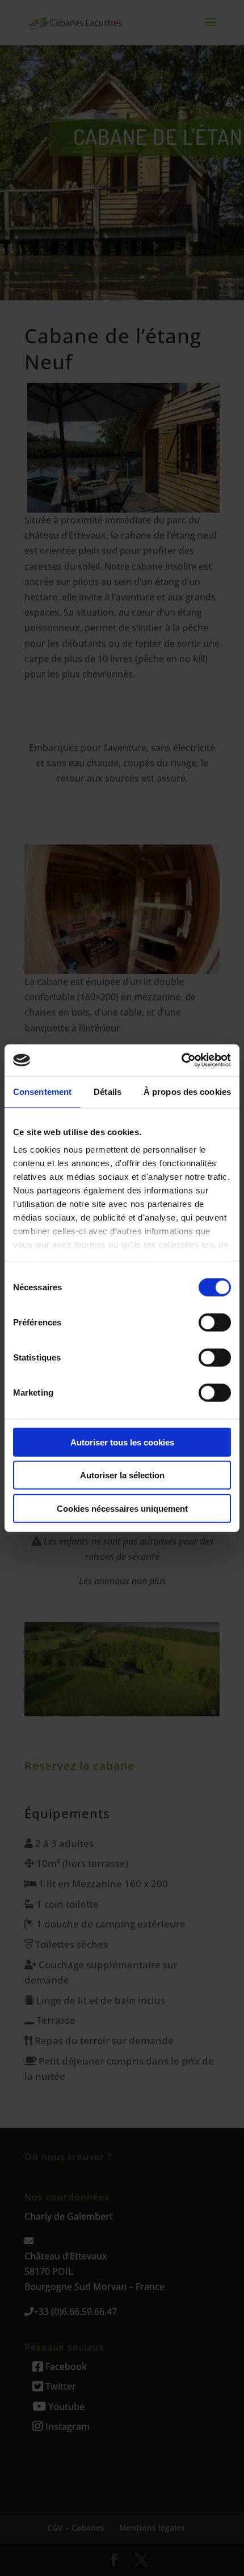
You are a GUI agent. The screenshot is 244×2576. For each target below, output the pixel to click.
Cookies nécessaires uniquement (122, 1508)
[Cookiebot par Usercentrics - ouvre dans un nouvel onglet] (181, 1060)
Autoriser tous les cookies (122, 1442)
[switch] (215, 1322)
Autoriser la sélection (122, 1475)
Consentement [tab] (42, 1091)
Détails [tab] (108, 1091)
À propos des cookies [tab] (187, 1091)
